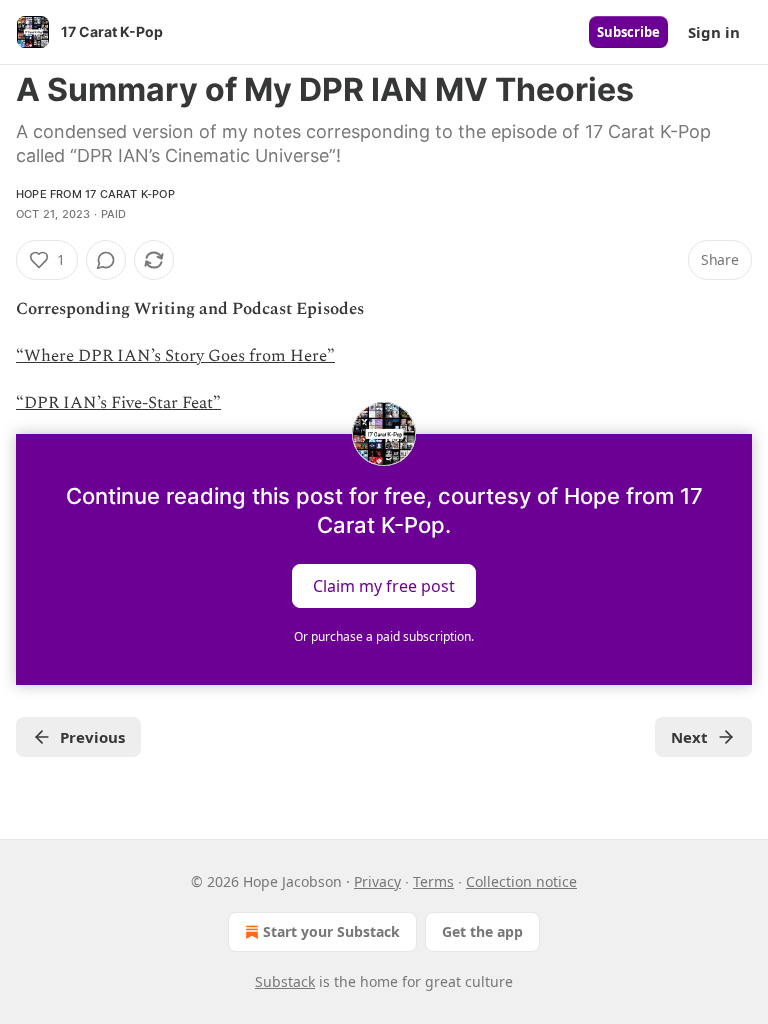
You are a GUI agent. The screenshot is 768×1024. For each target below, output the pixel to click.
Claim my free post (384, 585)
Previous (92, 737)
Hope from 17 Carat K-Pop (95, 194)
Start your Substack (331, 931)
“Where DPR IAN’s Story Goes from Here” (175, 356)
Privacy (377, 881)
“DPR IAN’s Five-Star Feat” (118, 403)
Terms (433, 881)
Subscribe (628, 32)
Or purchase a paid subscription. (384, 636)
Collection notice (521, 881)
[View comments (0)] (106, 260)
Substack (285, 981)
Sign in (714, 32)
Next (689, 737)
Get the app (482, 931)
